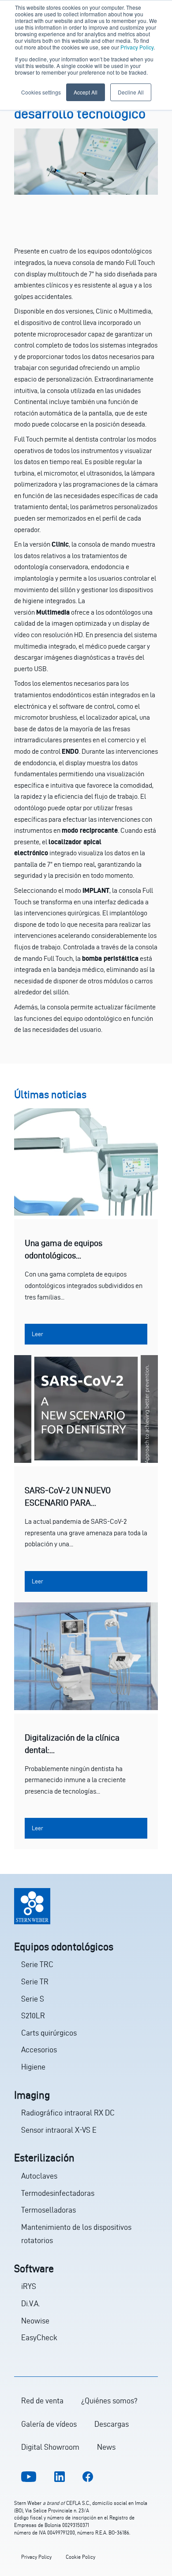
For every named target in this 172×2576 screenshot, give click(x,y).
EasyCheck (39, 2337)
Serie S (33, 1999)
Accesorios (39, 2049)
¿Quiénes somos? (109, 2400)
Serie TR (35, 1981)
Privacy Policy (137, 47)
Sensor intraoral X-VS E (59, 2130)
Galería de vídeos (49, 2424)
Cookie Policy (80, 2557)
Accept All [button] (86, 92)
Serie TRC (37, 1964)
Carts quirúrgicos (49, 2033)
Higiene (33, 2067)
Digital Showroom (50, 2447)
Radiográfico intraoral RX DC (68, 2113)
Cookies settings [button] (41, 92)
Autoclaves (39, 2176)
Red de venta (42, 2400)
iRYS (29, 2286)
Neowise (35, 2321)
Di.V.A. (30, 2303)
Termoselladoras (49, 2210)
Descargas (112, 2424)
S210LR (33, 2015)
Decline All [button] (131, 92)
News (106, 2447)
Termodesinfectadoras (58, 2193)
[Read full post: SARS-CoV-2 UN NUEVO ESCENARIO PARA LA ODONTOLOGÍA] (86, 1460)
